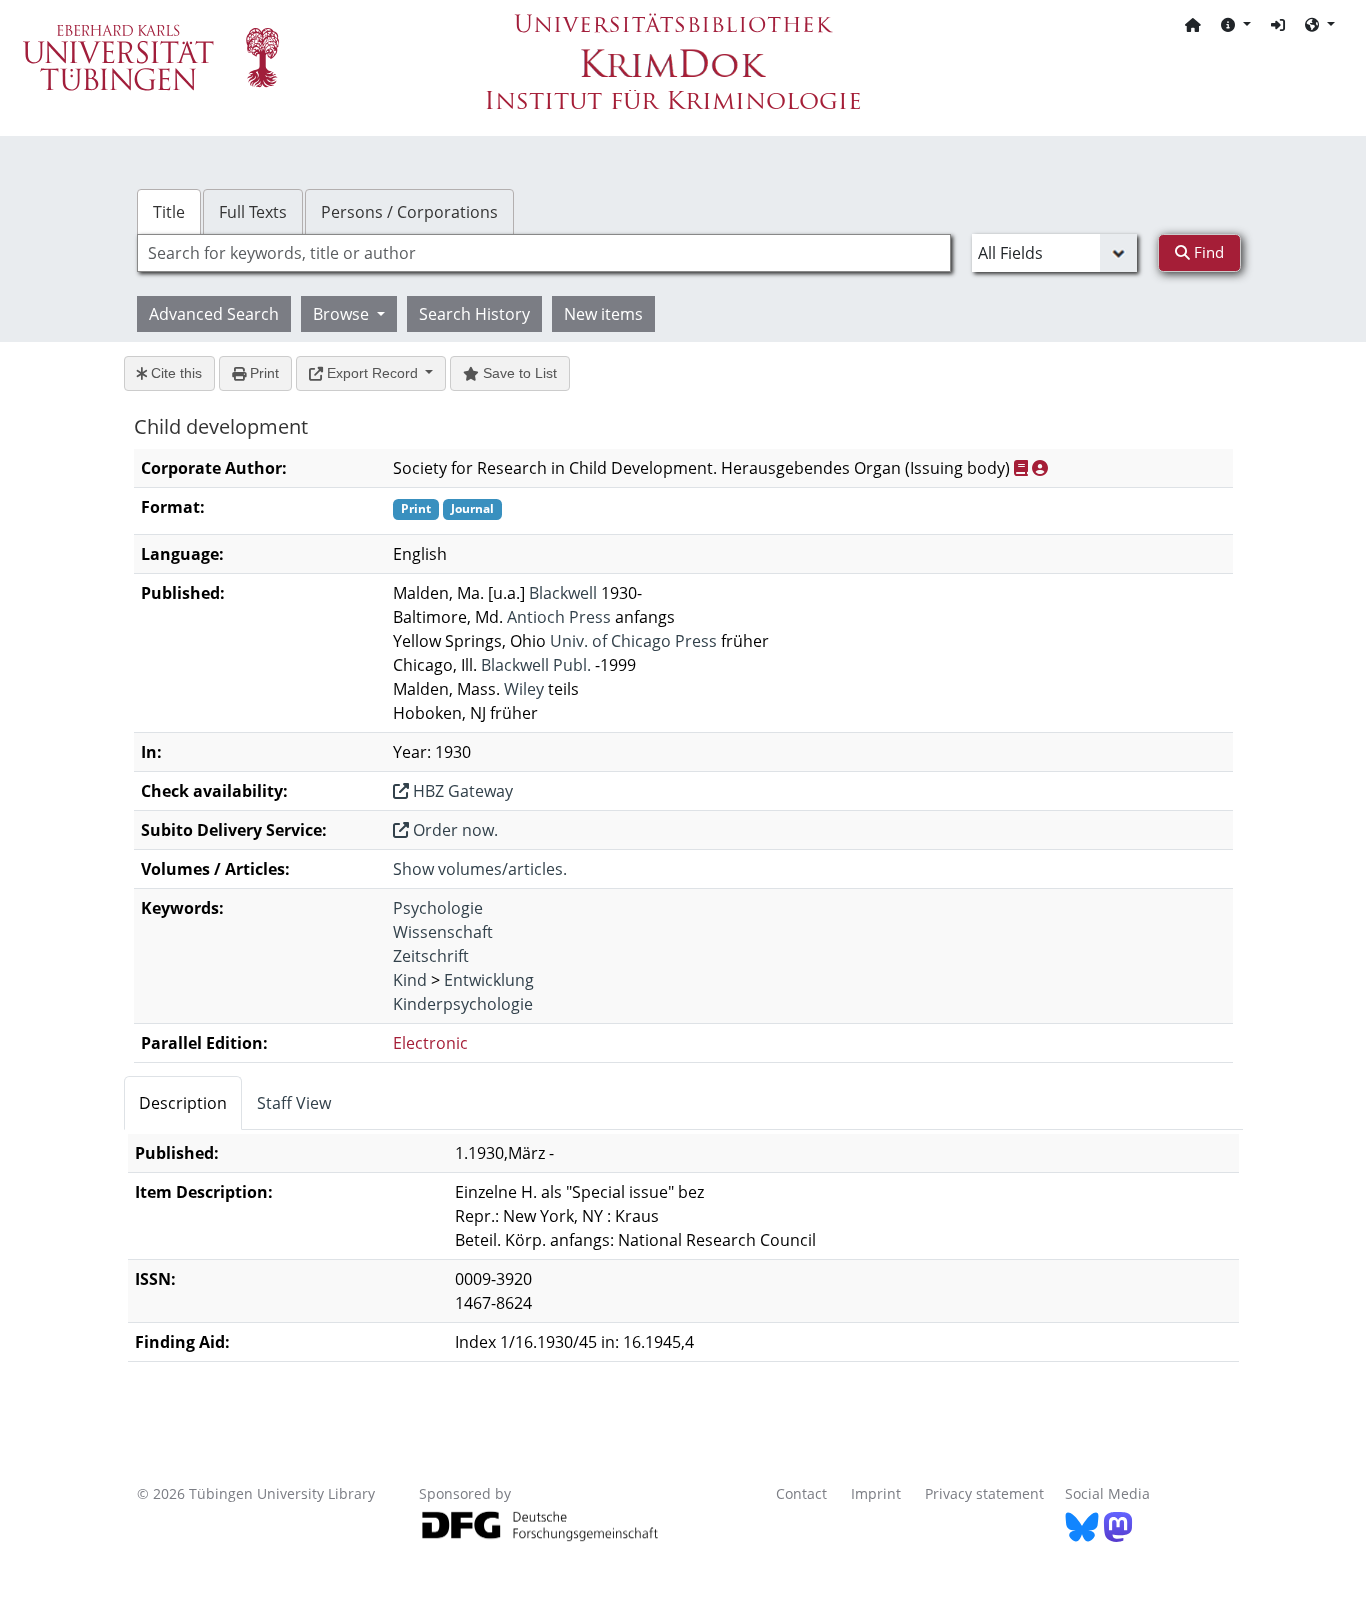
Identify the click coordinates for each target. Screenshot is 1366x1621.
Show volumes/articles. (480, 869)
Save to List (518, 373)
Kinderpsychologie (463, 1004)
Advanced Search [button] (214, 314)
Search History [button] (474, 314)
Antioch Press (559, 617)
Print (262, 373)
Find (1207, 252)
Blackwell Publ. (536, 665)
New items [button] (603, 314)
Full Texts (253, 212)
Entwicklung (489, 980)
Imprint (876, 1493)
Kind (410, 980)
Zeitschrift (431, 956)
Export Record (372, 373)
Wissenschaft (443, 932)
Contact (801, 1493)
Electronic (430, 1043)
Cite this (174, 373)
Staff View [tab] (294, 1103)
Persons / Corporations (409, 212)
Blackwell (563, 593)
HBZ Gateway (461, 791)
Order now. (453, 830)
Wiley (524, 689)
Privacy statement (984, 1493)
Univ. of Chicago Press (633, 641)
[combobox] (544, 253)
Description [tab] (183, 1103)
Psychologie (438, 908)
